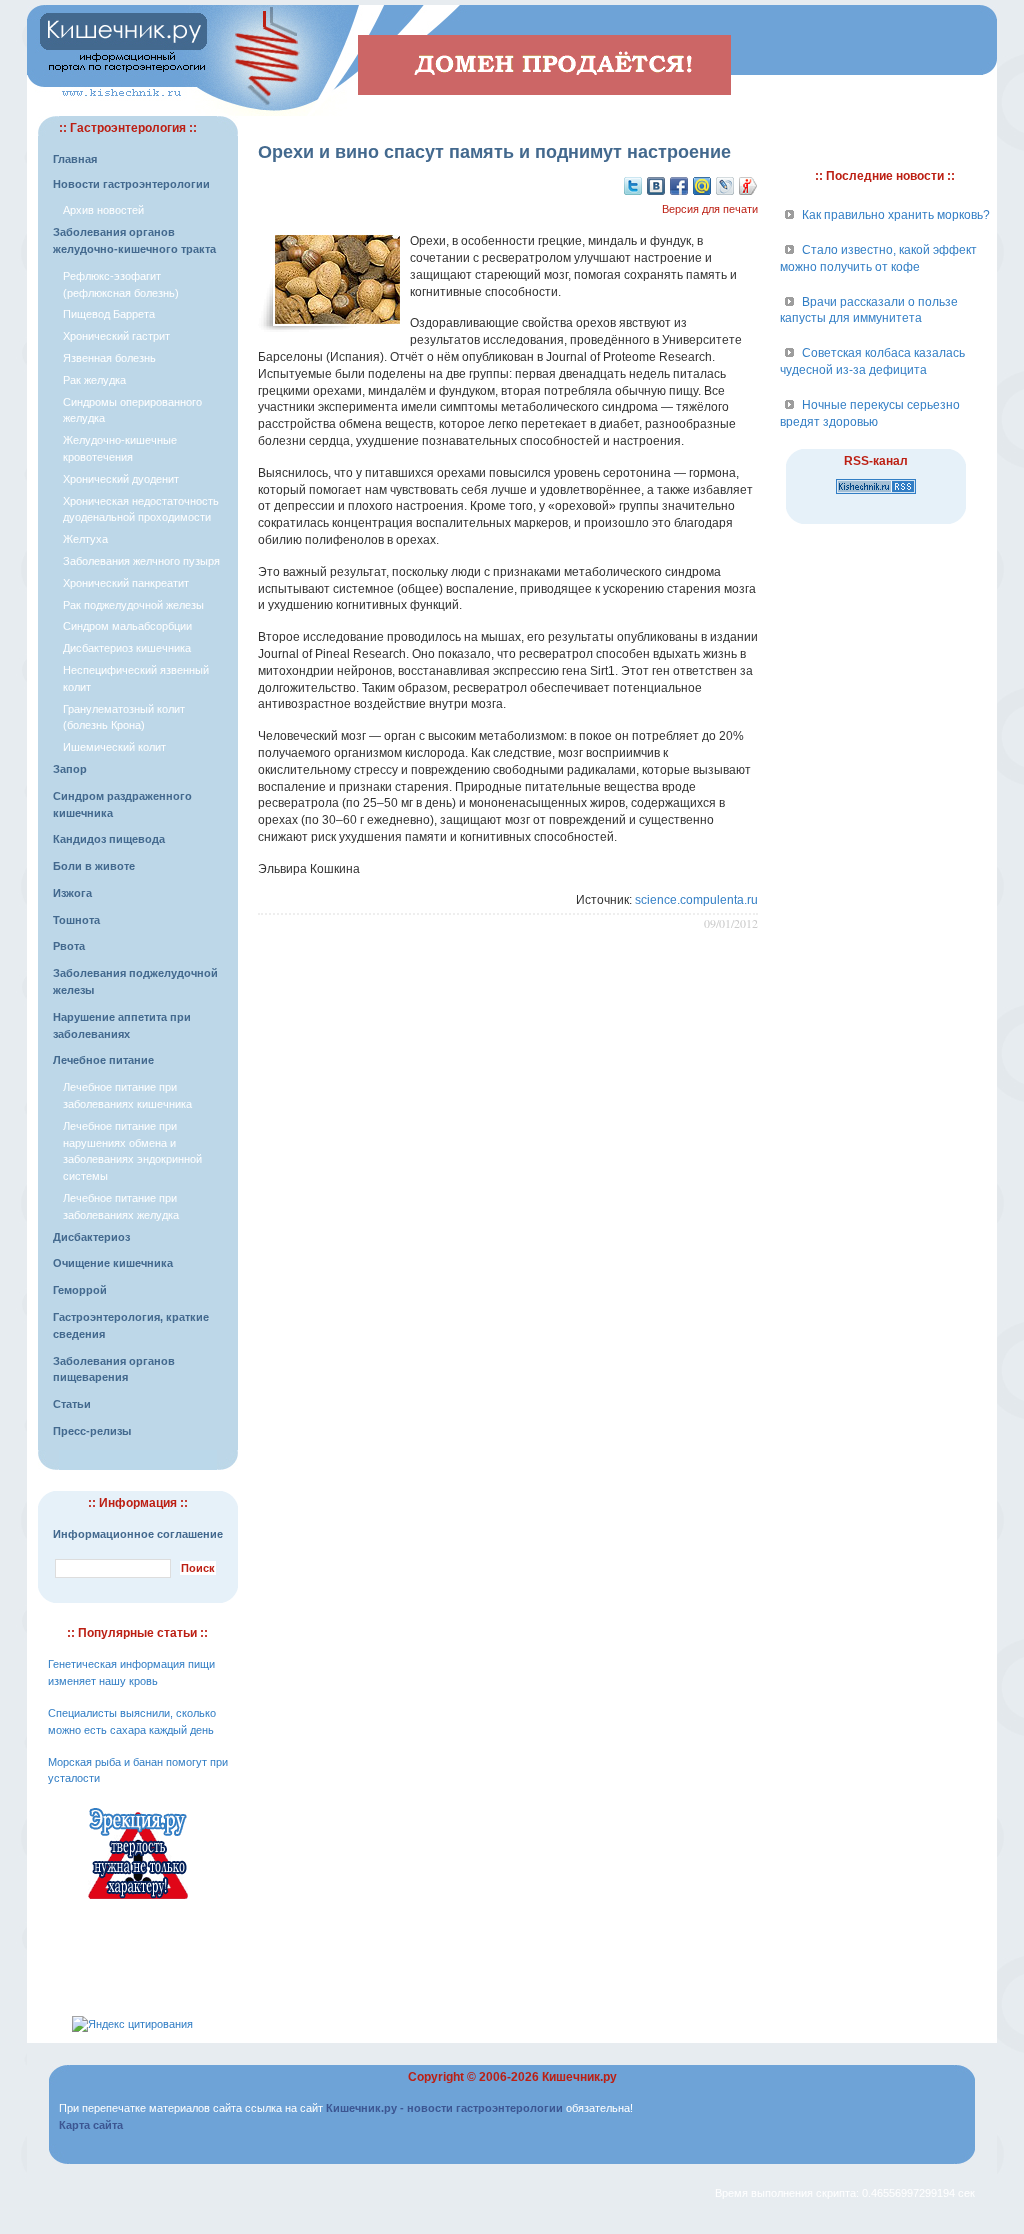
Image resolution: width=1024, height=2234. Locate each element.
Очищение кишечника (113, 1263)
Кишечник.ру (579, 2077)
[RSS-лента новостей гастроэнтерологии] (876, 495)
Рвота (69, 946)
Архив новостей (103, 210)
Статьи (72, 1404)
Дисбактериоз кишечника (127, 648)
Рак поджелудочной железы (133, 605)
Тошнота (76, 920)
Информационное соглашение (138, 1534)
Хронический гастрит (116, 336)
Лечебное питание (103, 1060)
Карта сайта (91, 2125)
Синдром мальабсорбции (127, 626)
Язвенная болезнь (109, 358)
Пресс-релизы (92, 1431)
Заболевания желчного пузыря (141, 561)
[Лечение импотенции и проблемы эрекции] (138, 1902)
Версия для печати (710, 209)
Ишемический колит (114, 747)
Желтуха (85, 539)
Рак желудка (94, 380)
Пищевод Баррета (109, 314)
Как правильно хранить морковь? (896, 215)
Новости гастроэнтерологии (131, 184)
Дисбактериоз (91, 1237)
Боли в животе (94, 866)
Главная (75, 159)
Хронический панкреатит (126, 583)
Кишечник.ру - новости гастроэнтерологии (444, 2108)
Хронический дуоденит (121, 479)
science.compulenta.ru (696, 900)
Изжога (72, 893)
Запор (70, 769)
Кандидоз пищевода (109, 839)
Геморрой (80, 1290)
